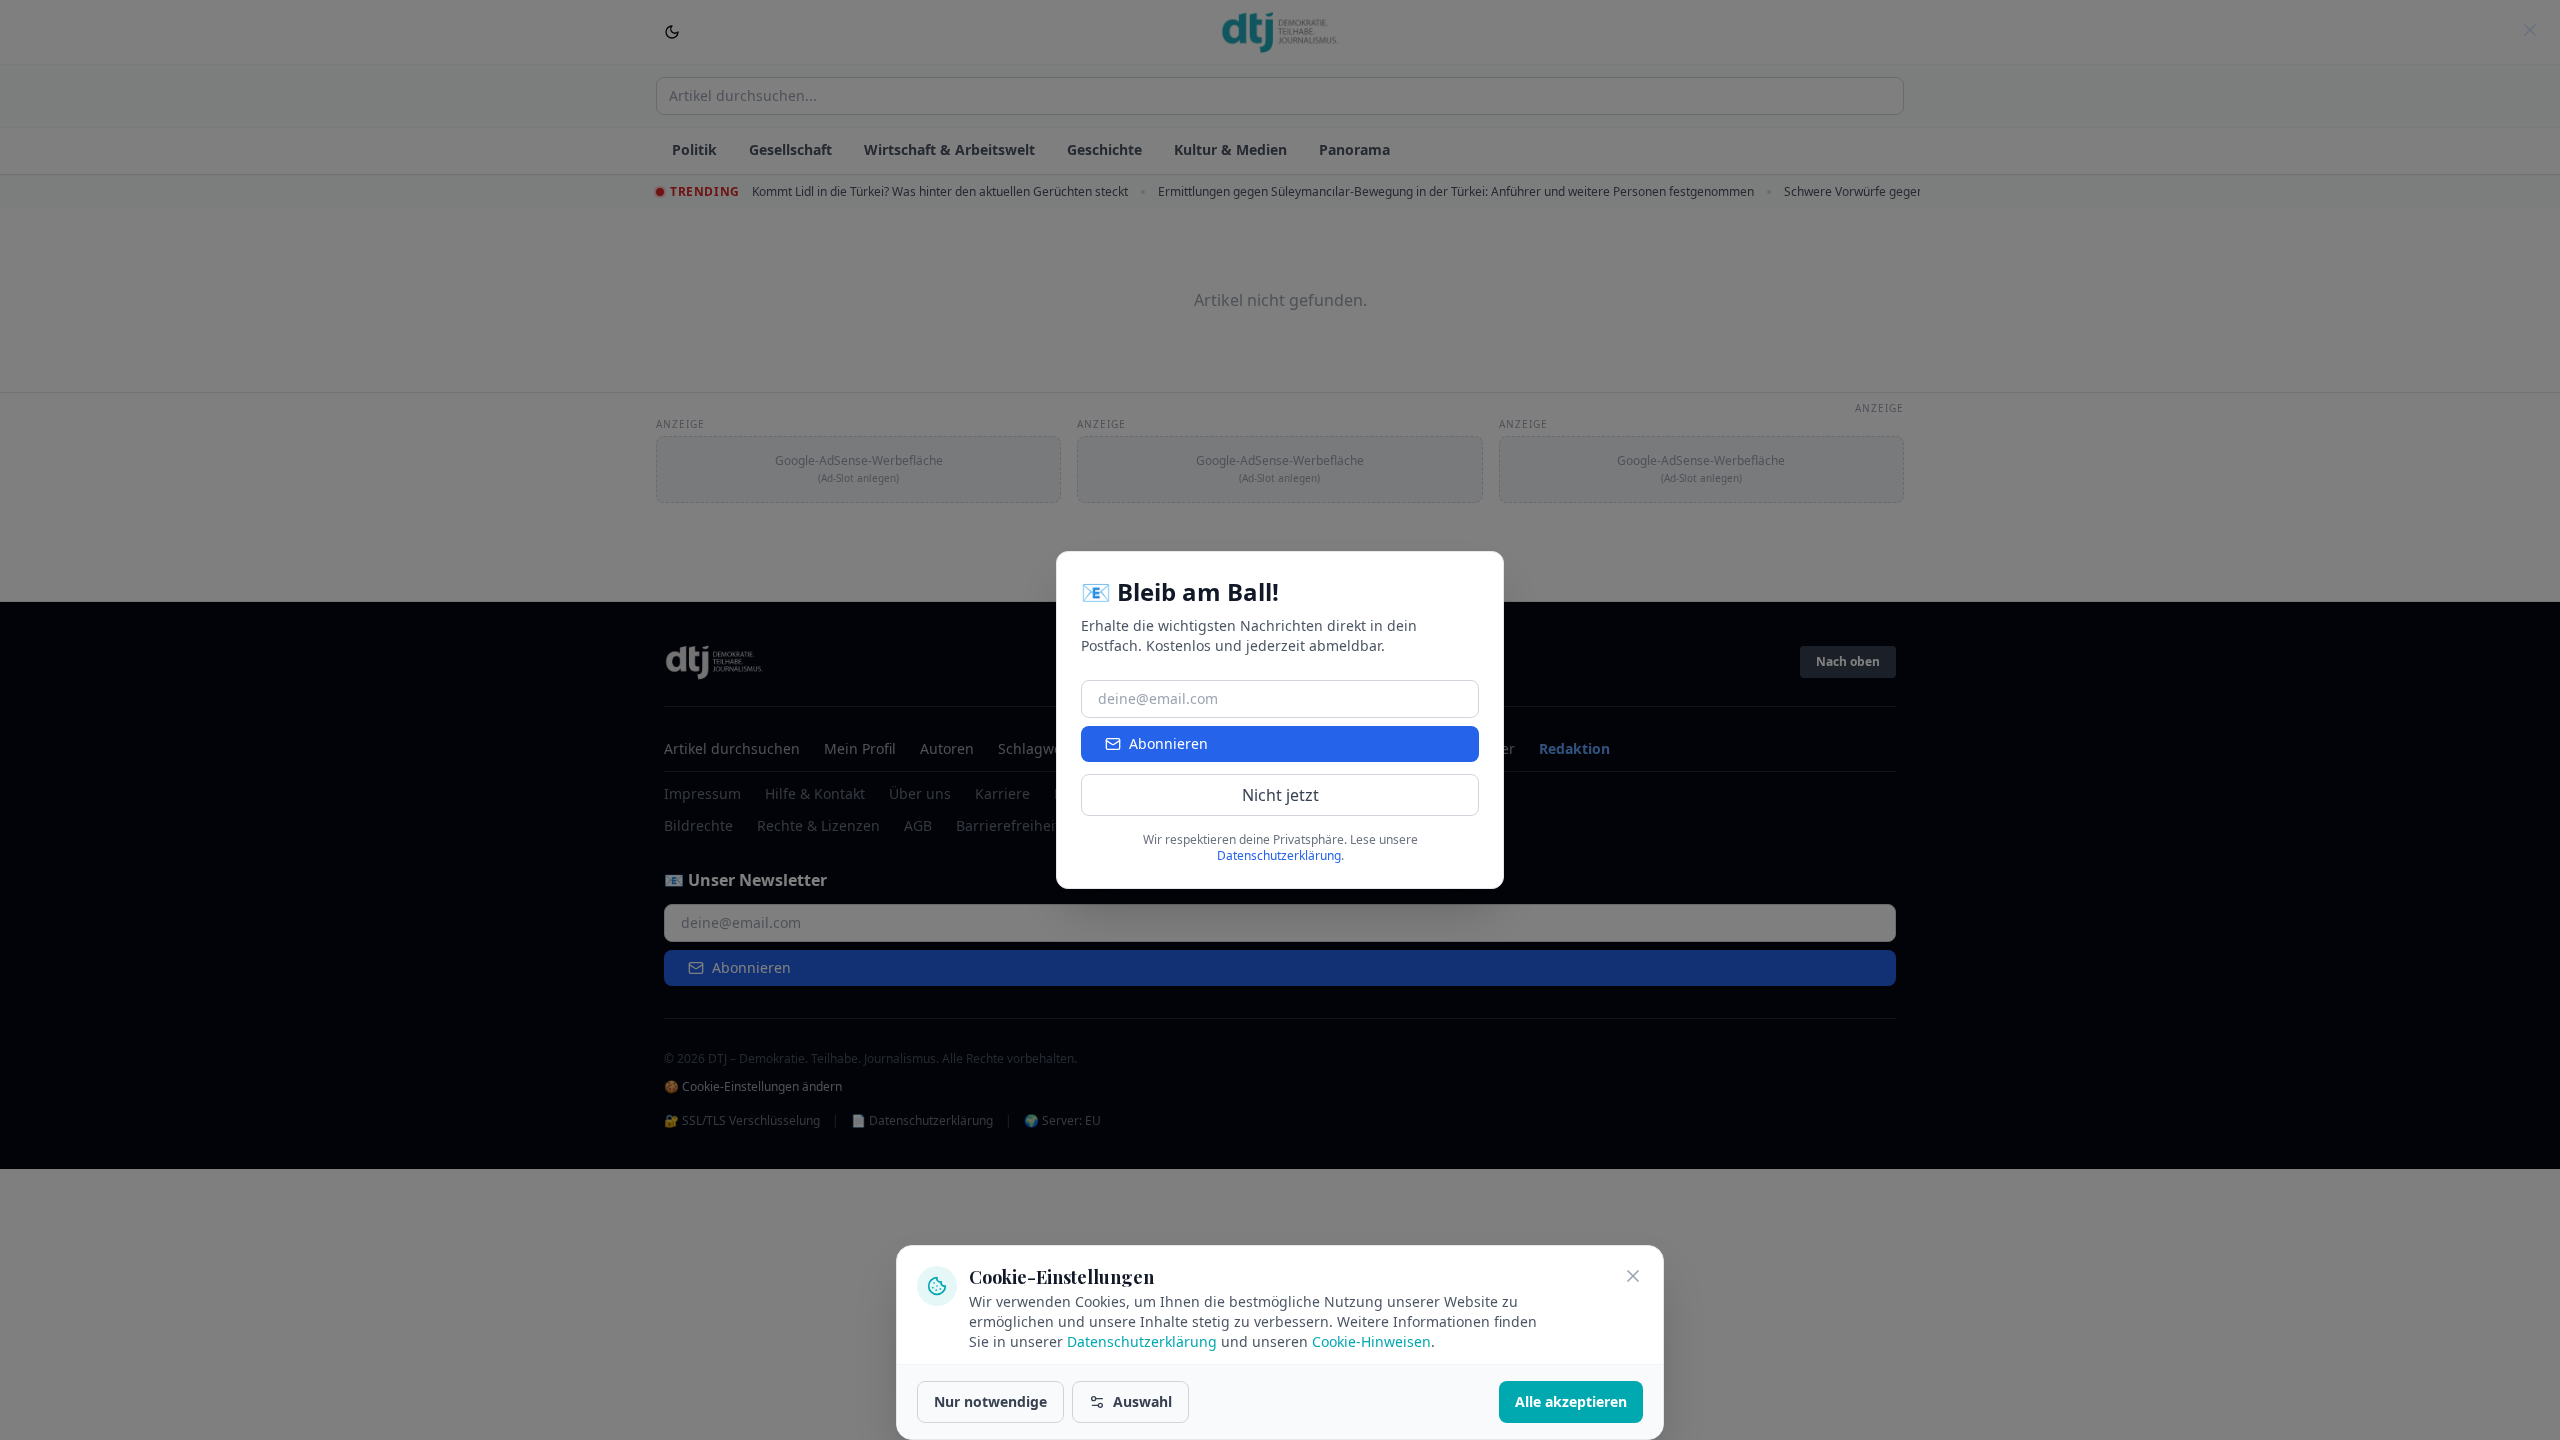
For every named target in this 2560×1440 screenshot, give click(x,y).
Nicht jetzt (1280, 795)
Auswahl (1142, 1401)
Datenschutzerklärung (1142, 1341)
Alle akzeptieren (1571, 1401)
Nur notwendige (990, 1401)
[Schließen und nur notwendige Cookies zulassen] (1633, 1276)
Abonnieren (1168, 743)
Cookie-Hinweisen (1371, 1341)
